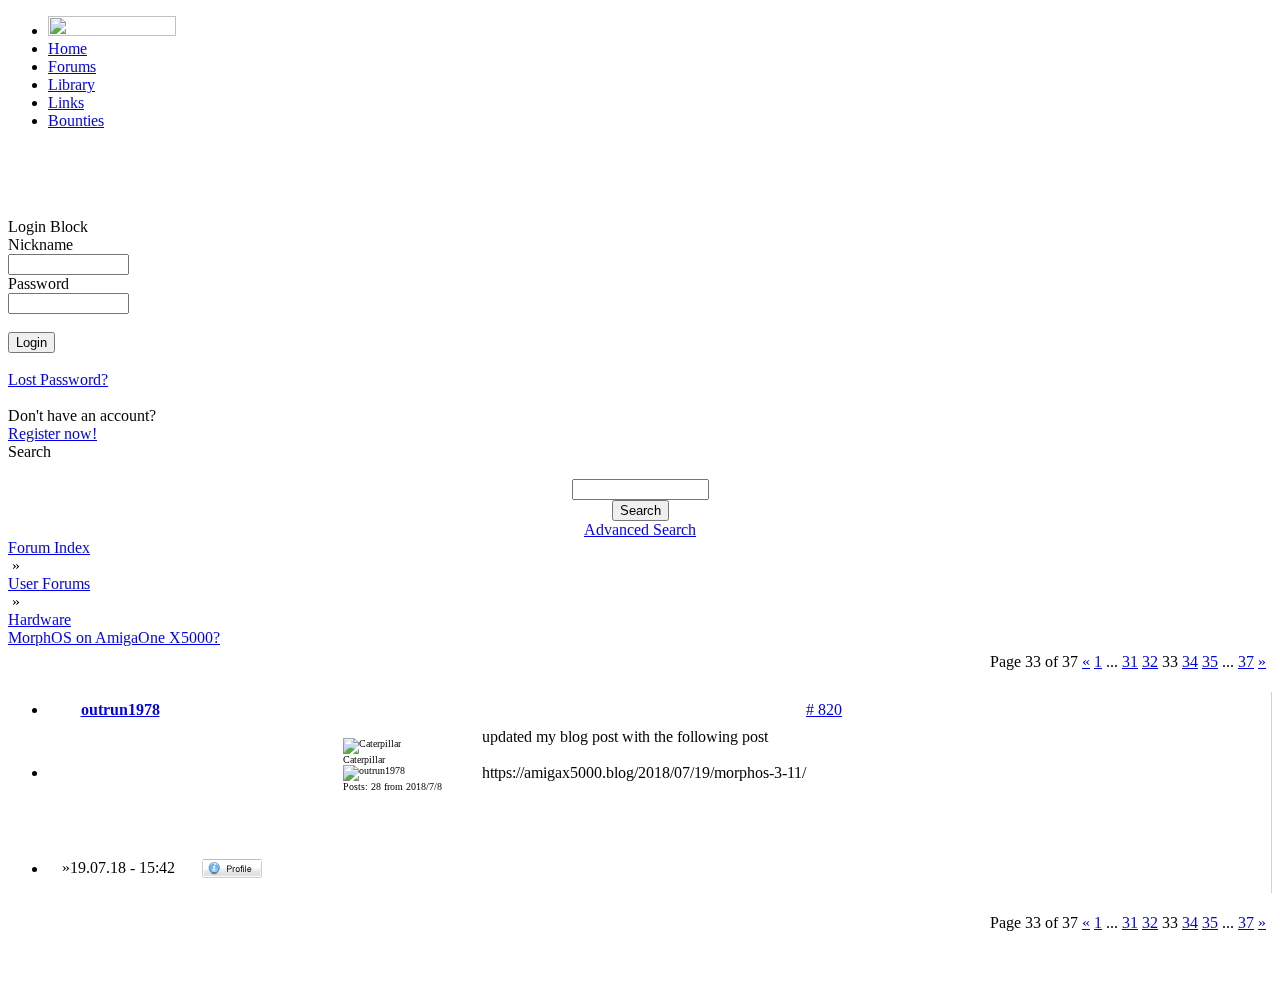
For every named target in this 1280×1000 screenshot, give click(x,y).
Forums (72, 66)
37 (1246, 661)
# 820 (824, 709)
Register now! (52, 433)
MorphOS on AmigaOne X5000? (114, 637)
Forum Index (49, 547)
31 (1130, 661)
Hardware (39, 619)
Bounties (76, 120)
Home (67, 48)
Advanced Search (640, 529)
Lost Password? (58, 379)
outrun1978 (120, 709)
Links (66, 102)
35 (1210, 661)
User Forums (49, 583)
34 (1190, 661)
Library (71, 84)
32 (1150, 661)
